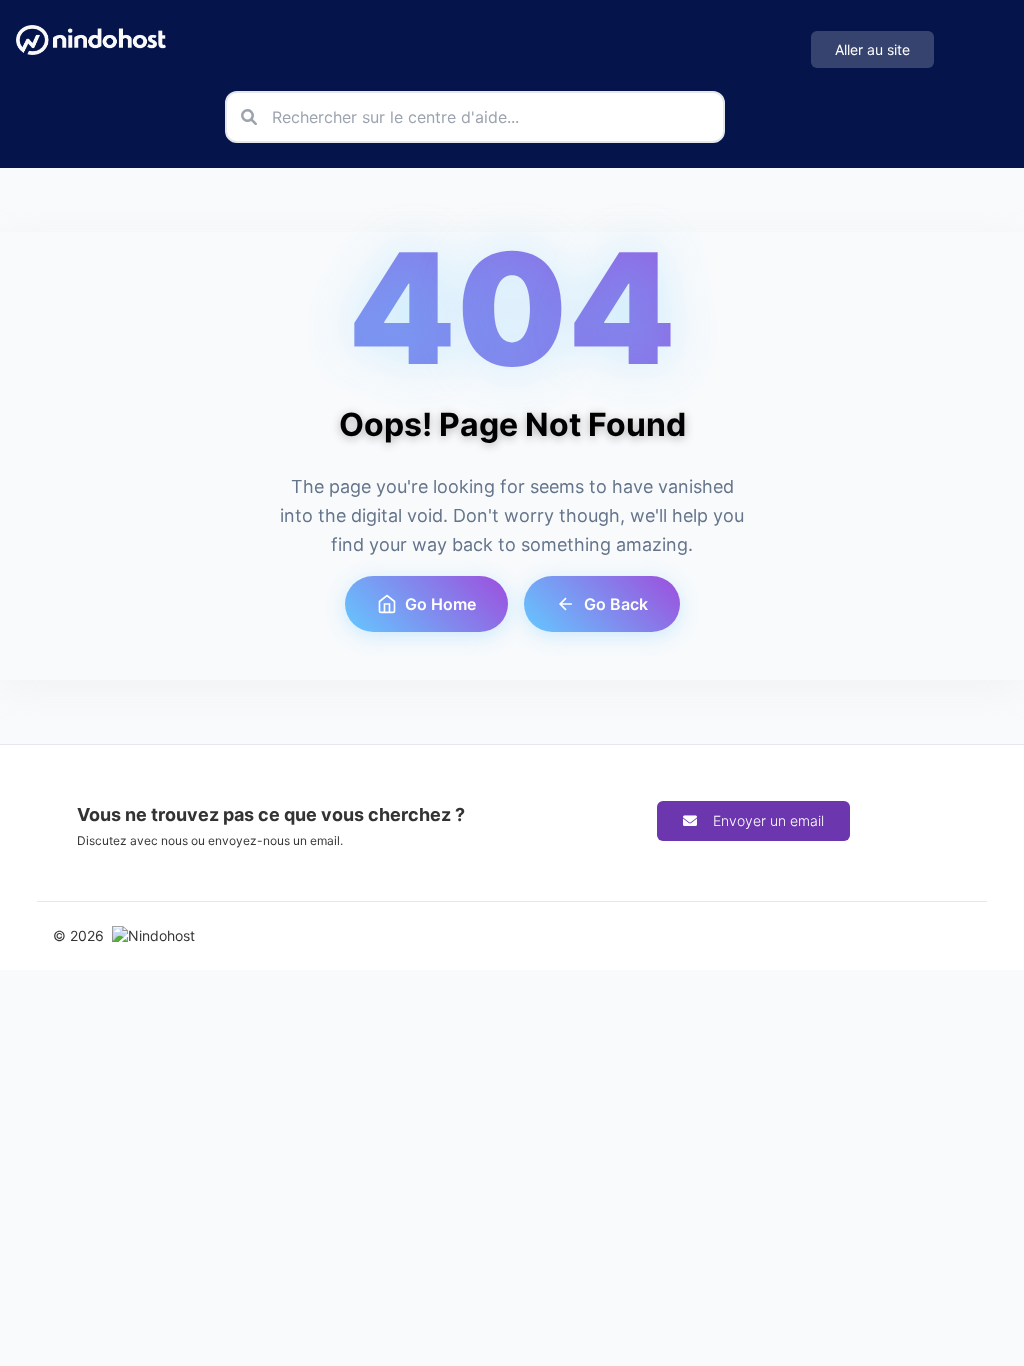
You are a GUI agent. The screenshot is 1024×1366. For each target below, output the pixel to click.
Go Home (440, 604)
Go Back (616, 604)
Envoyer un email (768, 820)
